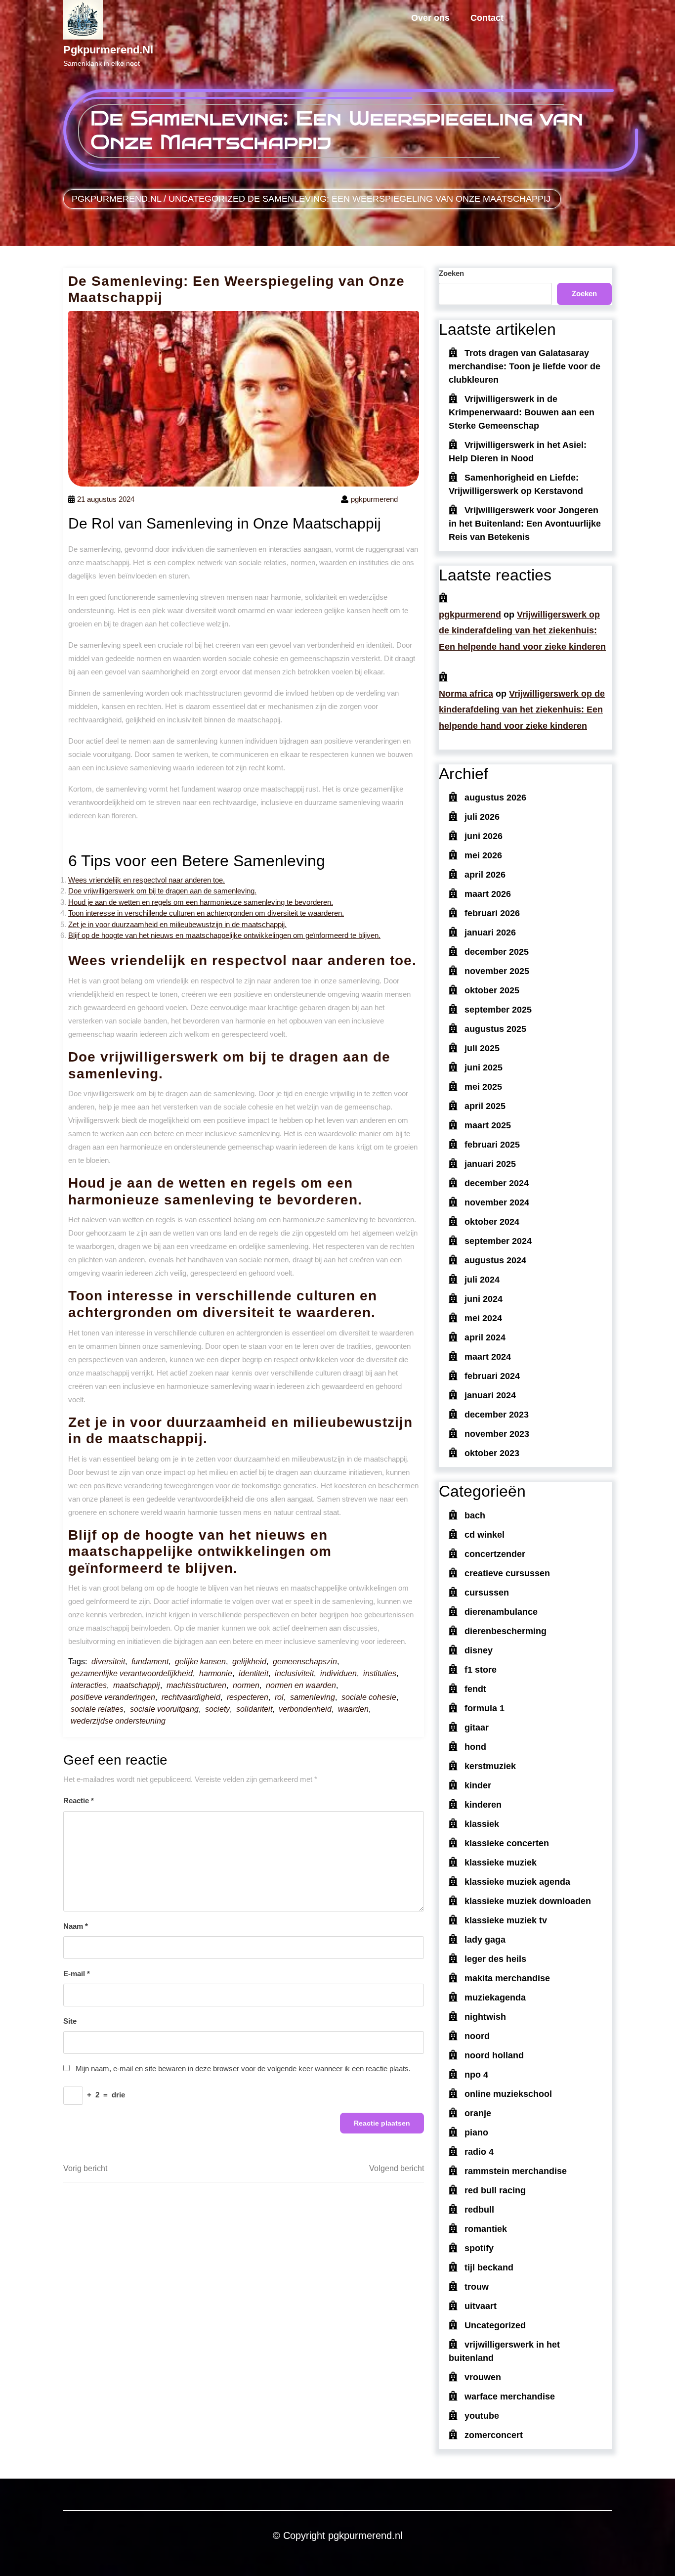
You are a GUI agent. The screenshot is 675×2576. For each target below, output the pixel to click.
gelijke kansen (200, 1662)
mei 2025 (483, 1087)
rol (279, 1697)
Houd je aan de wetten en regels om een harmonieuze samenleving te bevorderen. (201, 902)
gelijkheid (249, 1662)
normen (246, 1685)
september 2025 (498, 1010)
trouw (477, 2287)
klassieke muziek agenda (517, 1882)
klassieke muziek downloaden (528, 1901)
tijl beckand (489, 2267)
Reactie (79, 1800)
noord (477, 2036)
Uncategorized (207, 199)
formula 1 (485, 1708)
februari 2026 (492, 913)
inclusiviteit (294, 1673)
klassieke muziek (501, 1863)
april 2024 (485, 1337)
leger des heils (495, 1959)
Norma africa (466, 694)
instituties (380, 1673)
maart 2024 (488, 1357)
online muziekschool (508, 2094)
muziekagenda (495, 1998)
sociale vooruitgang (164, 1709)
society (217, 1709)
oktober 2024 (492, 1222)
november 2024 (497, 1202)
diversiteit (108, 1662)
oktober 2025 (492, 990)
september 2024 (498, 1241)
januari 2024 (490, 1395)
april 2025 (485, 1106)
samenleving (313, 1697)
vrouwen (483, 2377)
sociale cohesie (369, 1697)
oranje (478, 2113)
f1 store (481, 1670)
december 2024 (497, 1183)
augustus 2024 (495, 1260)
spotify (479, 2248)
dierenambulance (501, 1612)
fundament (150, 1662)
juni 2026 (484, 836)
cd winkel (485, 1535)
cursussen (487, 1593)
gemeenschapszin (305, 1662)
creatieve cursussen (507, 1573)
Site (70, 2021)
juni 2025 (484, 1067)
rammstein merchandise (516, 2171)
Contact (487, 18)
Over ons (430, 18)
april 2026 (485, 875)
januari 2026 (490, 933)
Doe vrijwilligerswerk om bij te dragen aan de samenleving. (162, 891)
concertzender (495, 1554)
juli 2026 (482, 817)
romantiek (486, 2229)
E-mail (77, 1974)
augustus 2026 (495, 798)
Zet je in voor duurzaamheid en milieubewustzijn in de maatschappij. (177, 924)
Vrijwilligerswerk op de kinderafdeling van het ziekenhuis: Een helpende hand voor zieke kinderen (522, 631)
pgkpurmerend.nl (108, 50)
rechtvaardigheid (191, 1697)
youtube (482, 2416)
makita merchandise (507, 1978)
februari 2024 (492, 1376)
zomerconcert (494, 2435)
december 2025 (497, 952)
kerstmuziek (490, 1766)
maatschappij (137, 1685)
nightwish (485, 2017)
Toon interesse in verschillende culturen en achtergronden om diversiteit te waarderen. (206, 913)
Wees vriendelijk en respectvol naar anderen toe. (147, 880)
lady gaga (485, 1940)
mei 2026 (483, 855)
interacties (89, 1685)
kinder (478, 1785)
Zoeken (451, 273)
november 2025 (497, 971)
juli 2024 (482, 1280)
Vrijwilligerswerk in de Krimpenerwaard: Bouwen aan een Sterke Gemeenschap (522, 412)
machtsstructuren (196, 1685)
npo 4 (476, 2075)
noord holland (494, 2055)
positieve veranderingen (113, 1697)
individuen (338, 1673)
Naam (76, 1926)
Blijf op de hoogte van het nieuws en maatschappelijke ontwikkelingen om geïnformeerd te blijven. (224, 935)
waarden (353, 1709)
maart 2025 (488, 1125)
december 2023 (497, 1415)
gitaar (477, 1728)
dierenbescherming (506, 1631)
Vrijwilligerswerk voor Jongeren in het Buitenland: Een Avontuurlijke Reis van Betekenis (525, 524)
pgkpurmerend (470, 615)
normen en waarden (301, 1685)
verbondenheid (305, 1709)
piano (476, 2132)
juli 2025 (482, 1048)
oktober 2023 (492, 1453)
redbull (479, 2210)
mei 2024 (483, 1318)
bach (475, 1515)
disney (479, 1650)
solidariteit (254, 1709)
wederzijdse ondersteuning (118, 1721)
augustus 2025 (495, 1029)
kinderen (483, 1805)
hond (475, 1747)
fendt (475, 1689)
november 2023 (497, 1434)
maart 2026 (488, 894)
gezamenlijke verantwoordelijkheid (132, 1673)
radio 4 (479, 2152)
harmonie (216, 1673)
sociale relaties (97, 1709)
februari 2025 (492, 1145)
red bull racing (495, 2190)
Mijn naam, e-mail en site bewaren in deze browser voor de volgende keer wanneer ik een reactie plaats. (243, 2068)
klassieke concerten (507, 1843)
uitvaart (481, 2306)
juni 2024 (484, 1299)
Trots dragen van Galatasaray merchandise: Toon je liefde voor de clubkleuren (525, 366)
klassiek (482, 1824)
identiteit (253, 1673)
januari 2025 (490, 1164)
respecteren (248, 1697)
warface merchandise (510, 2397)
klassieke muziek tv (506, 1920)
